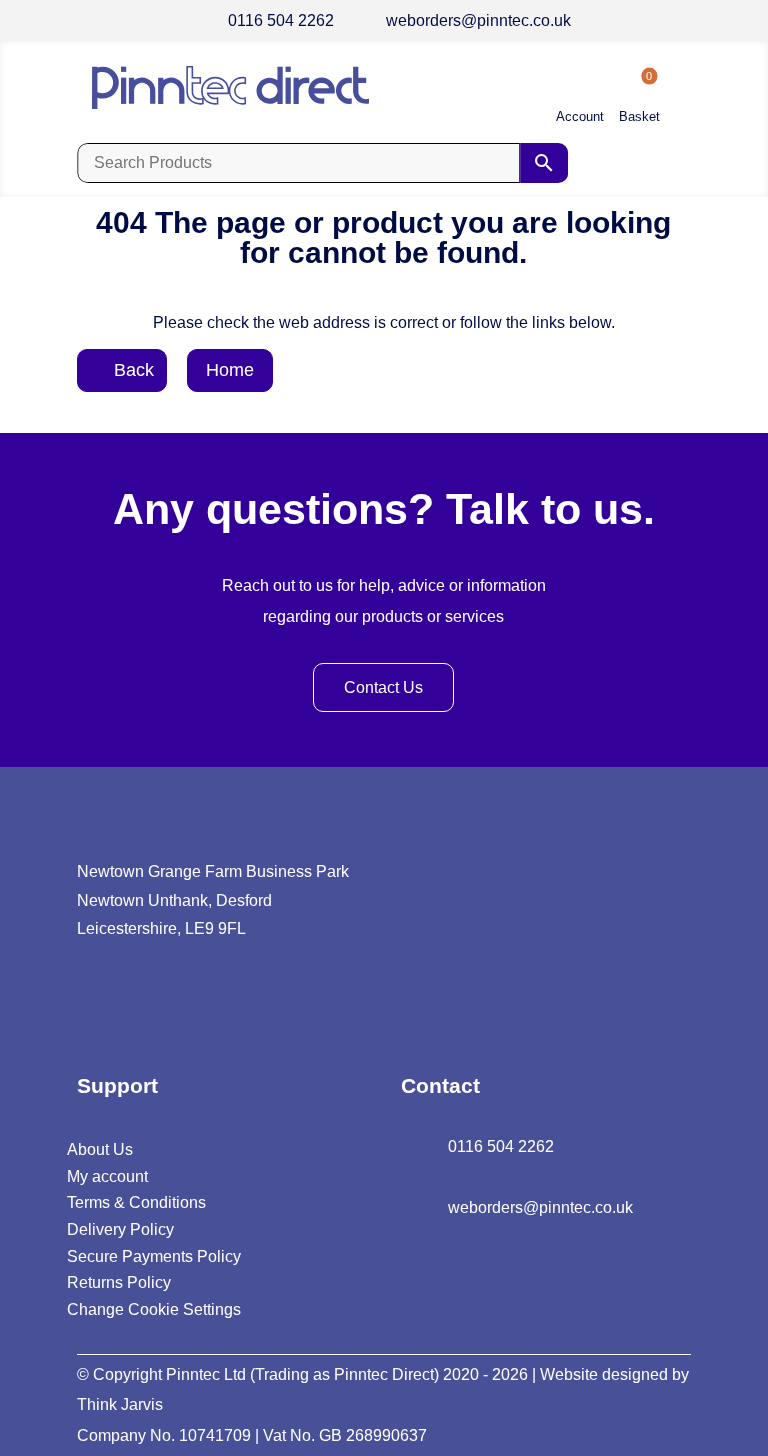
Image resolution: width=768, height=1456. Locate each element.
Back (134, 370)
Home (230, 370)
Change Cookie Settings (154, 1309)
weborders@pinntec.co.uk (478, 20)
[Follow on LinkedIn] (89, 1006)
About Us (100, 1149)
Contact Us (383, 687)
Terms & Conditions (136, 1202)
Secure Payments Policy (154, 1256)
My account (107, 1176)
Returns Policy (119, 1282)
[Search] (544, 163)
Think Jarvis (120, 1404)
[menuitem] (580, 99)
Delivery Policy (120, 1229)
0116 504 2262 (281, 20)
